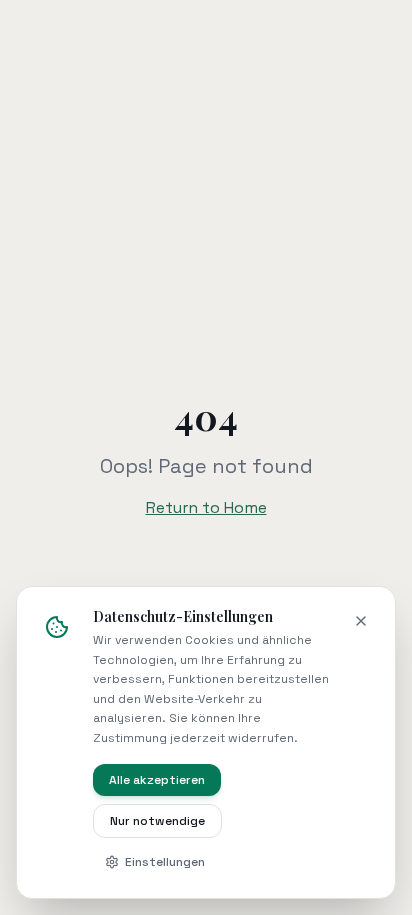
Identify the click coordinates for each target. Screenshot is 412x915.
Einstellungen (165, 862)
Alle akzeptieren (157, 780)
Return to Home (206, 507)
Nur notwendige (157, 821)
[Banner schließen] (361, 621)
